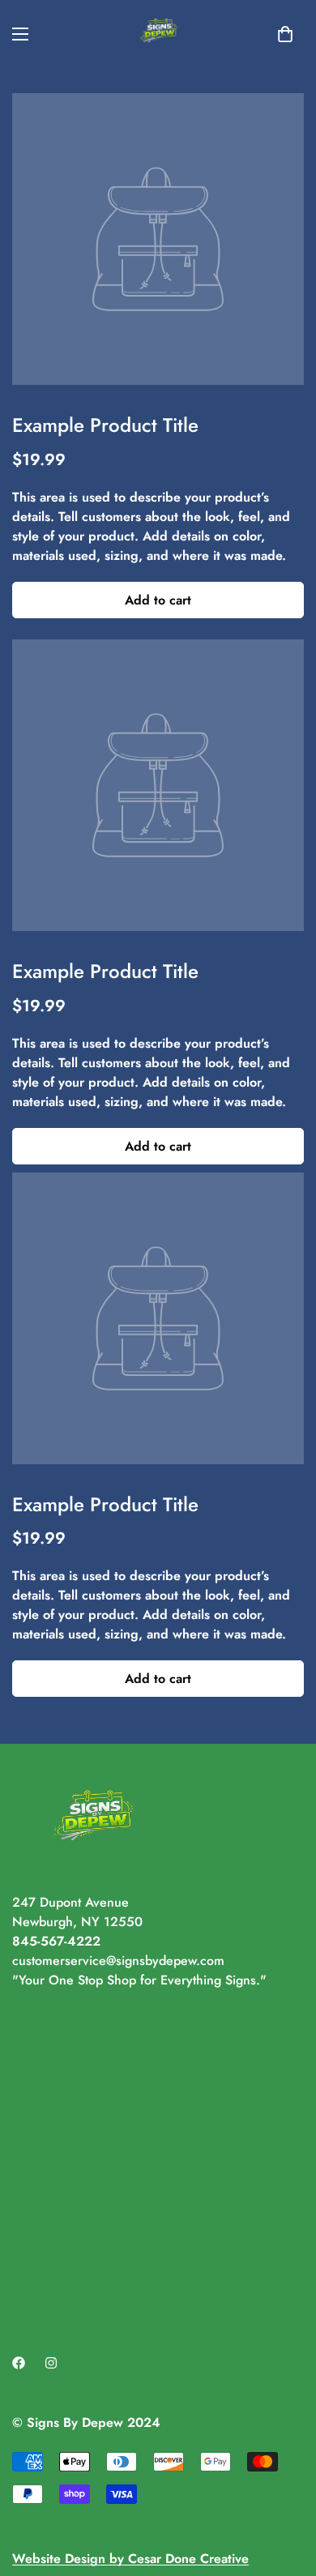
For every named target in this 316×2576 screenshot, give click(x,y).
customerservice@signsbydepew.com (118, 1961)
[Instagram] (51, 2363)
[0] (285, 34)
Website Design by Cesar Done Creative (130, 2559)
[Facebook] (19, 2363)
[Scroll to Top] (287, 2490)
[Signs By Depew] (158, 34)
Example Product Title (105, 425)
